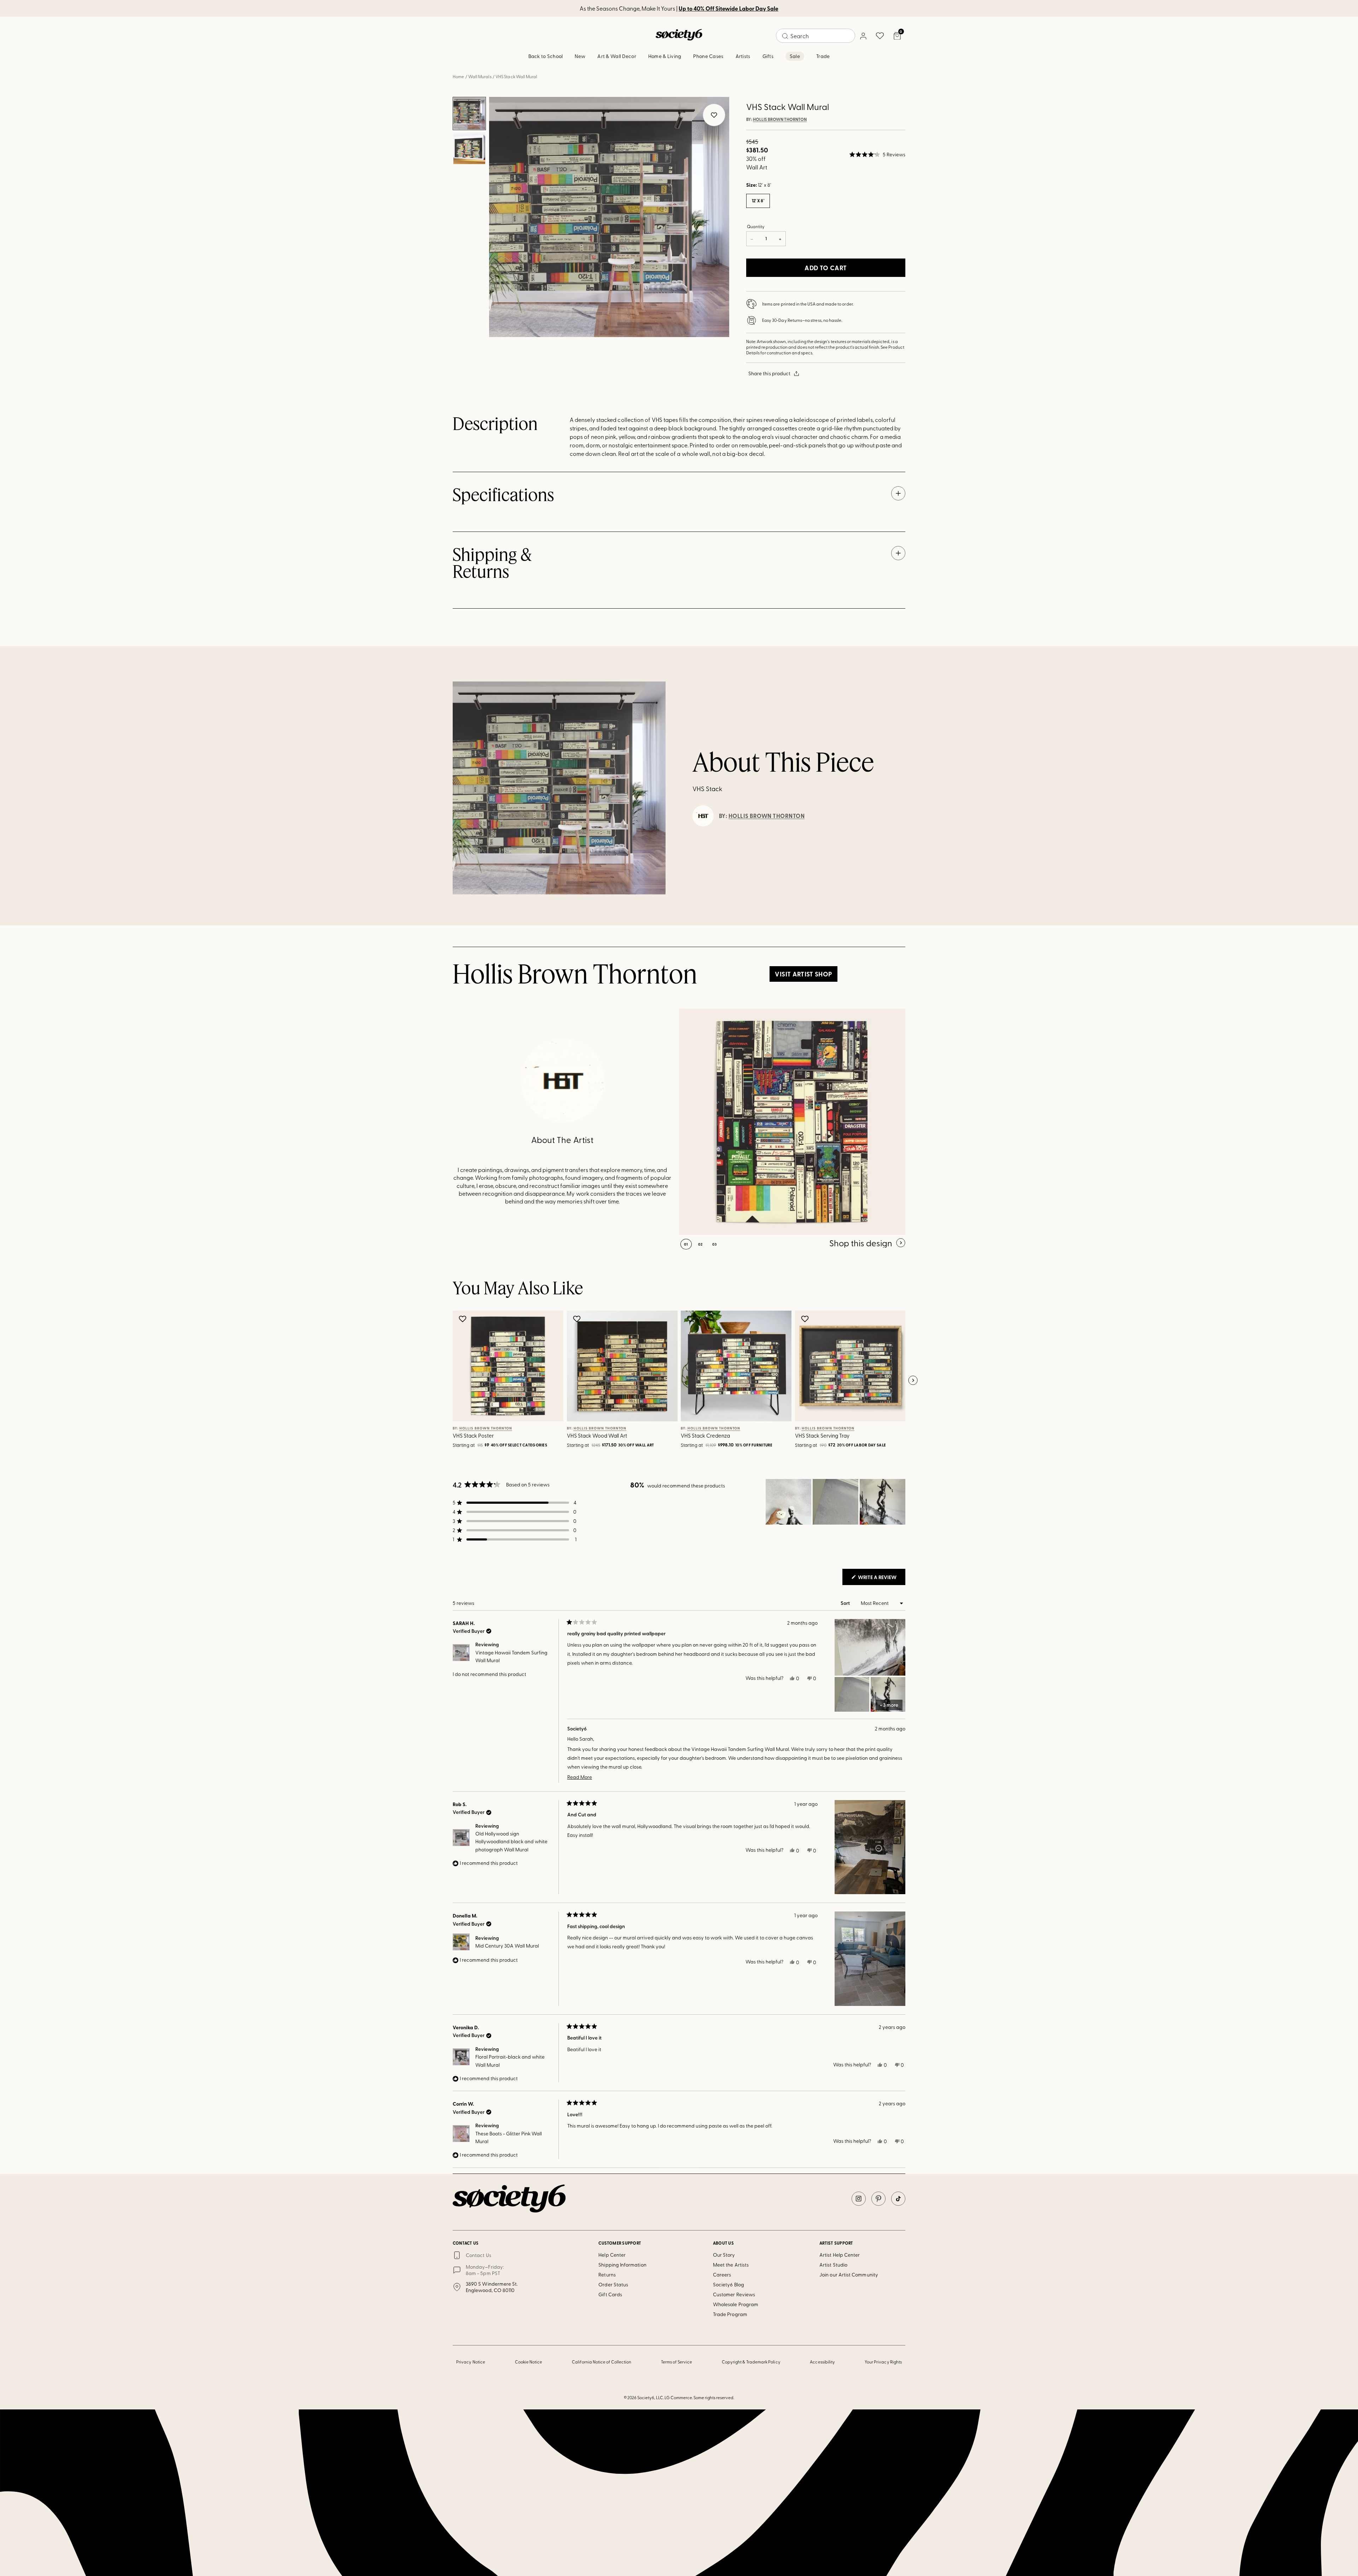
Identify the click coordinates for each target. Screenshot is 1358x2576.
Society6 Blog (729, 2284)
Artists (743, 56)
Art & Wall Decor (617, 56)
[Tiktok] (898, 2199)
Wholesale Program (736, 2304)
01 (686, 1244)
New (580, 56)
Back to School (546, 56)
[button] (877, 155)
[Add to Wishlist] (463, 1319)
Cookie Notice (529, 2362)
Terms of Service (677, 2362)
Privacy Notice (471, 2362)
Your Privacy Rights (883, 2362)
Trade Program (730, 2314)
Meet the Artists (731, 2265)
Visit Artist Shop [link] (803, 974)
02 (700, 1244)
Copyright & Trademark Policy (751, 2362)
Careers (722, 2275)
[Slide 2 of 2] (469, 148)
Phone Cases (708, 56)
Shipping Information (622, 2265)
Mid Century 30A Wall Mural (507, 1946)
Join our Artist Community (849, 2275)
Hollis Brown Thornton (780, 120)
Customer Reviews (734, 2294)
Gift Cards (610, 2294)
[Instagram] (859, 2199)
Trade (823, 56)
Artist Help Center (840, 2255)
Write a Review (881, 1579)
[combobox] (816, 36)
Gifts (768, 56)
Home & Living (665, 56)
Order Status (613, 2284)
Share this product (769, 373)
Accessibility (822, 2362)
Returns (607, 2275)
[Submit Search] (785, 36)
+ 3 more (889, 1705)
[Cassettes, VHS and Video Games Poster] (792, 1122)
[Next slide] (913, 1381)
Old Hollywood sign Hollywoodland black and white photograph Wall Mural (511, 1841)
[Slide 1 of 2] (469, 114)
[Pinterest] (878, 2199)
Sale (795, 56)
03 (715, 1244)
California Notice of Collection (602, 2362)
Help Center (612, 2255)
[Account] (863, 36)
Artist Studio (833, 2265)
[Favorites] (880, 36)
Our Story (724, 2255)
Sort (846, 1603)
